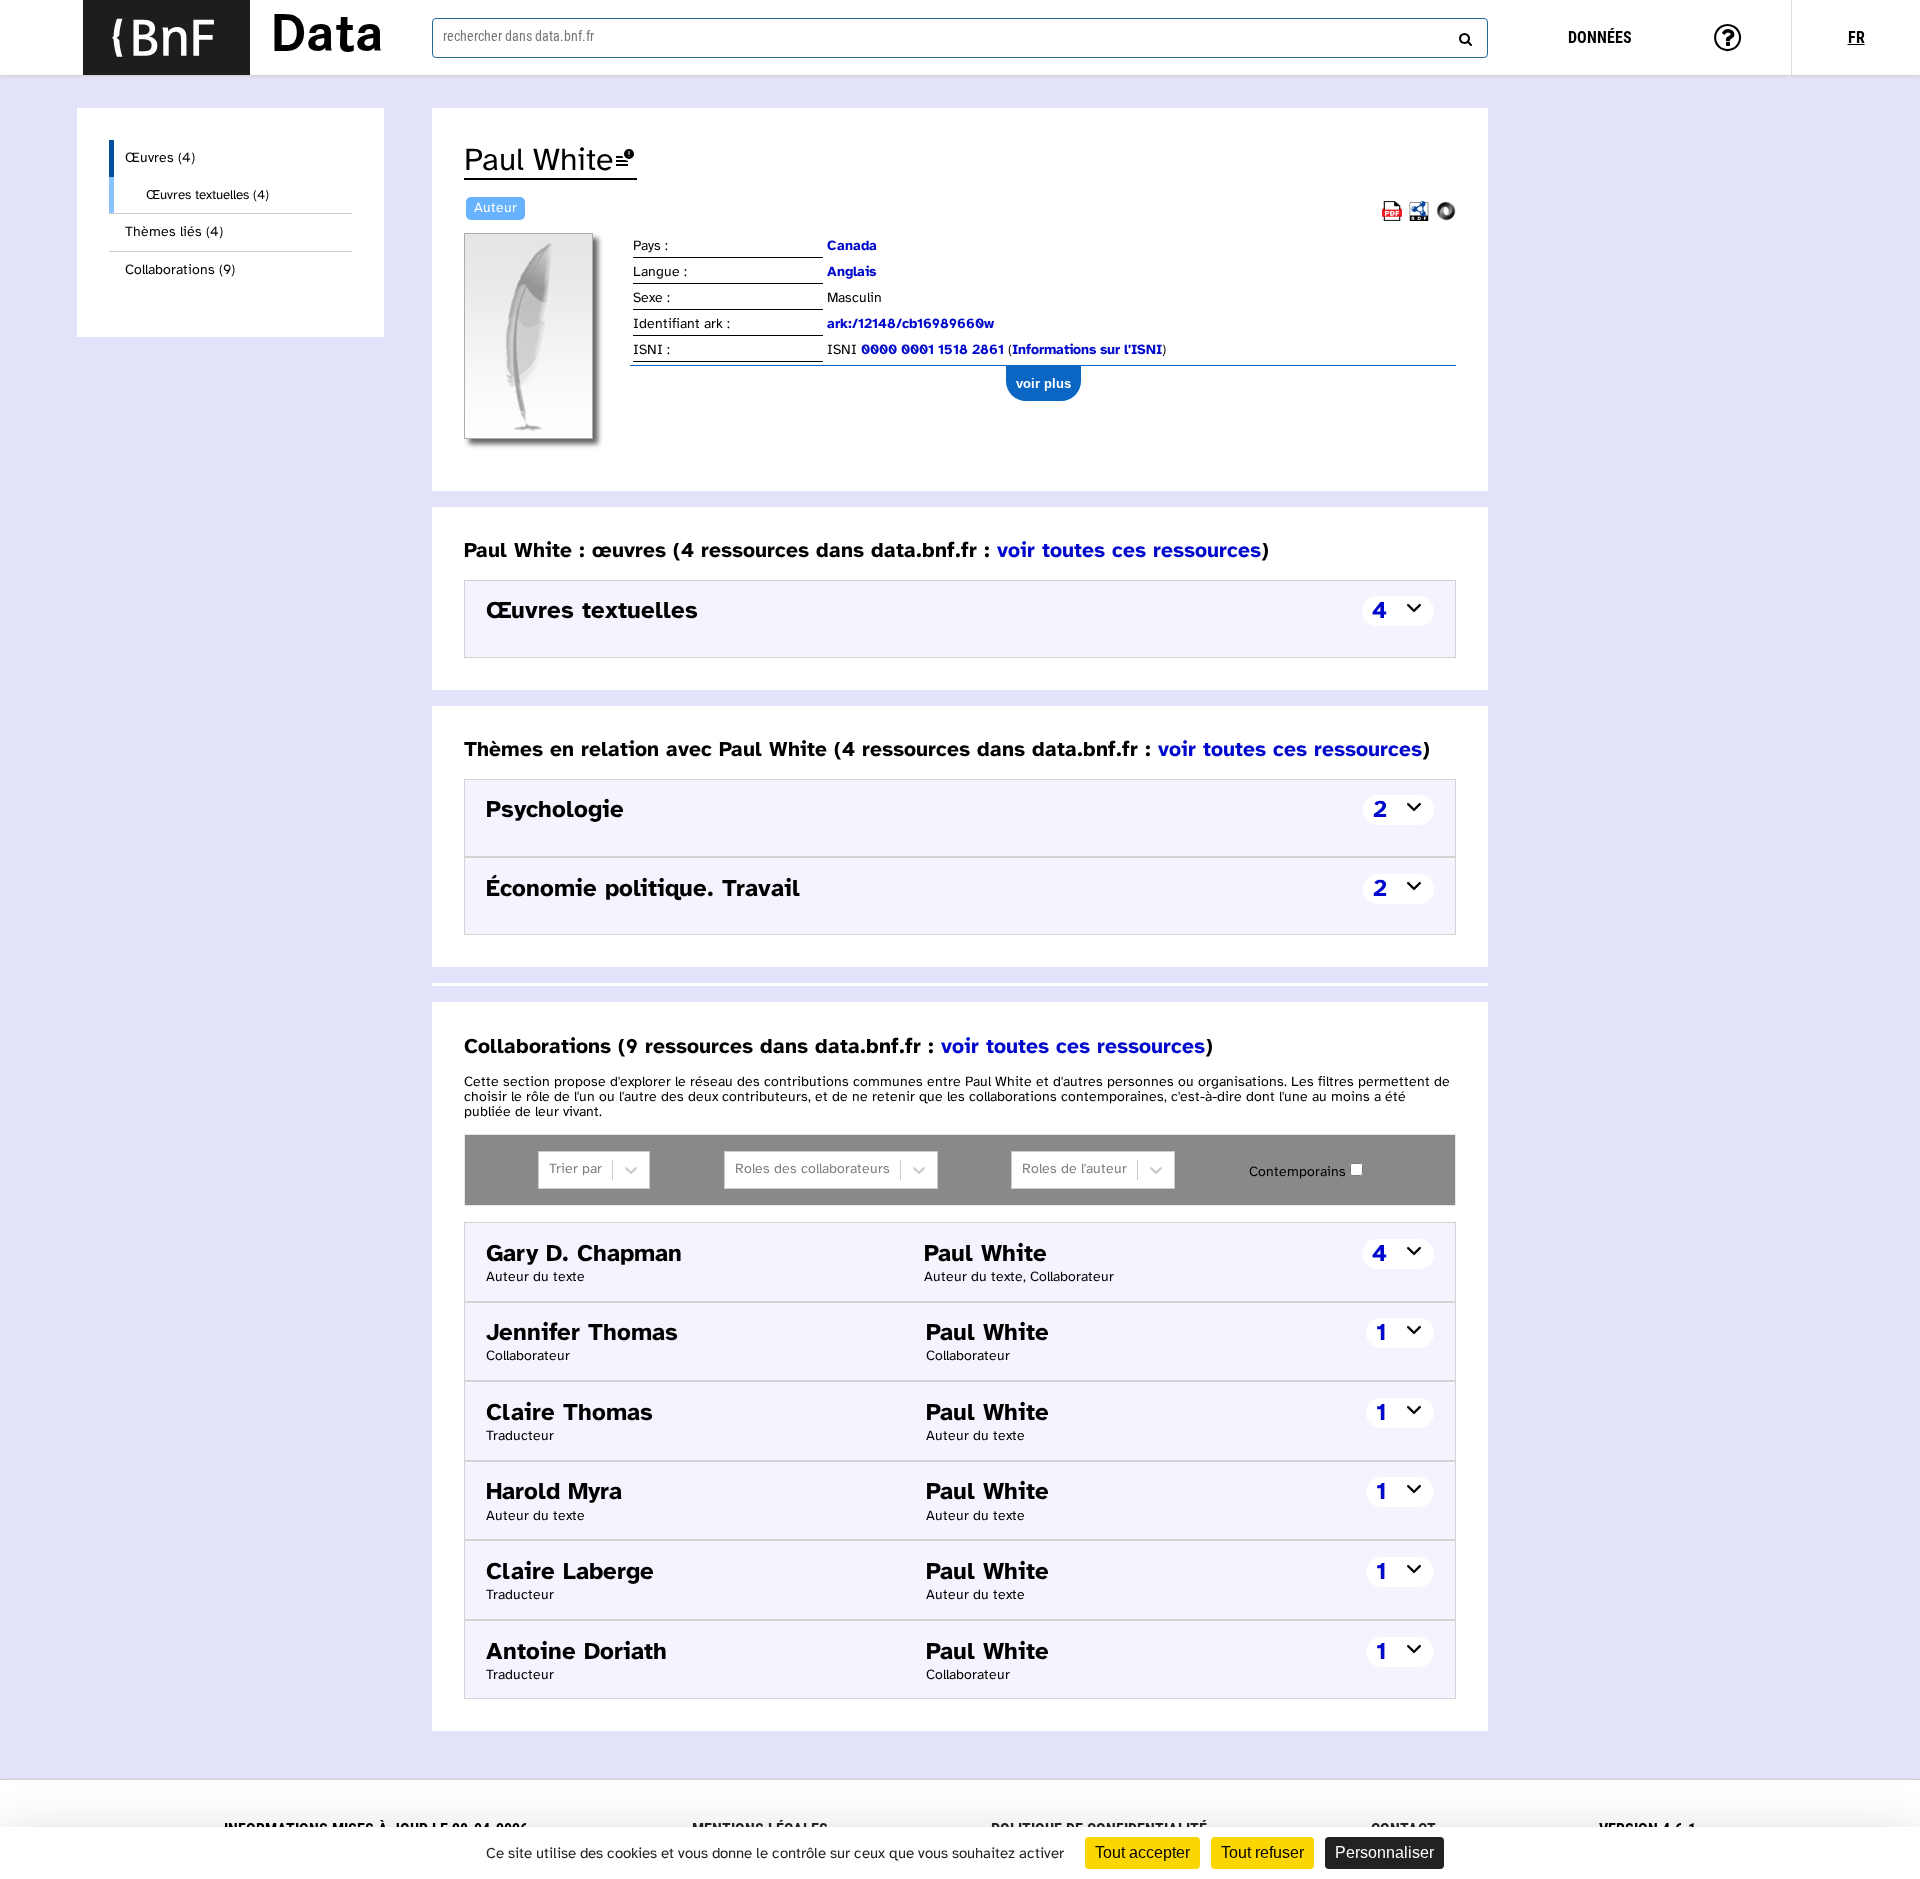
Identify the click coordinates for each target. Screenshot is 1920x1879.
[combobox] (960, 38)
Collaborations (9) (180, 270)
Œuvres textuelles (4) (207, 195)
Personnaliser (1384, 1852)
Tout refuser (1262, 1852)
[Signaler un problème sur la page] (625, 161)
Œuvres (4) (160, 158)
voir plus (1043, 383)
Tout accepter (1142, 1852)
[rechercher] (1463, 35)
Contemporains (1297, 1172)
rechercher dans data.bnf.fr (518, 36)
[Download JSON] (1446, 217)
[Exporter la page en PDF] (1392, 217)
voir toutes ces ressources (1129, 551)
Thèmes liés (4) (174, 232)
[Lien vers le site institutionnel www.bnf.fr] (166, 37)
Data (327, 37)
